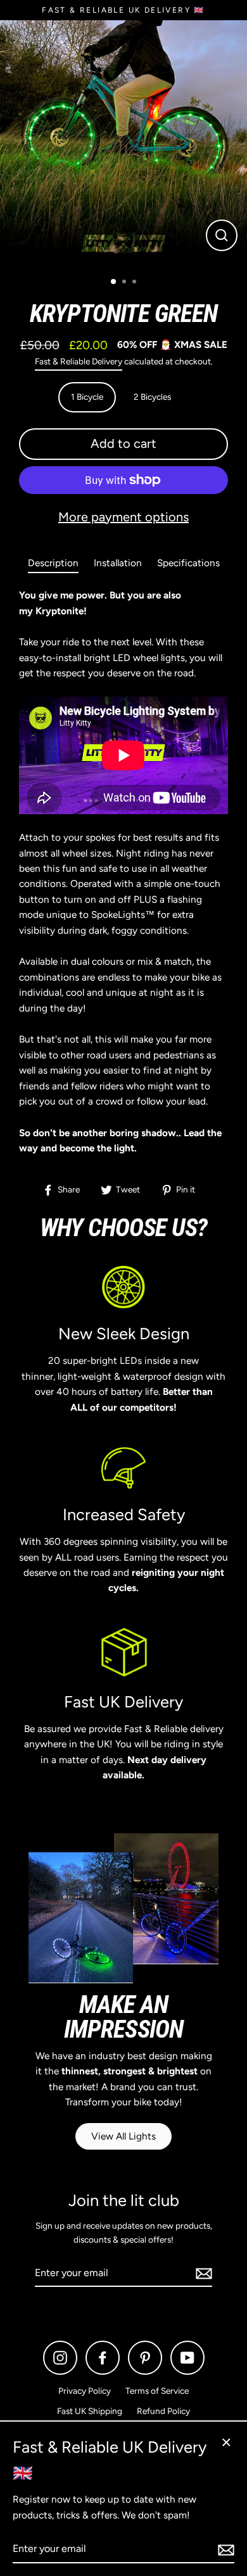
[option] (123, 144)
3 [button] (136, 283)
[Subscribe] (202, 2274)
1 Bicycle (87, 397)
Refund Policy (163, 2411)
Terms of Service (157, 2391)
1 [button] (114, 282)
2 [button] (125, 283)
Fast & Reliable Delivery (79, 361)
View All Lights (123, 2136)
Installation (118, 563)
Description (53, 563)
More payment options (123, 517)
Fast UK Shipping (90, 2411)
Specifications (188, 563)
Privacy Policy (85, 2391)
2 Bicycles (152, 397)
